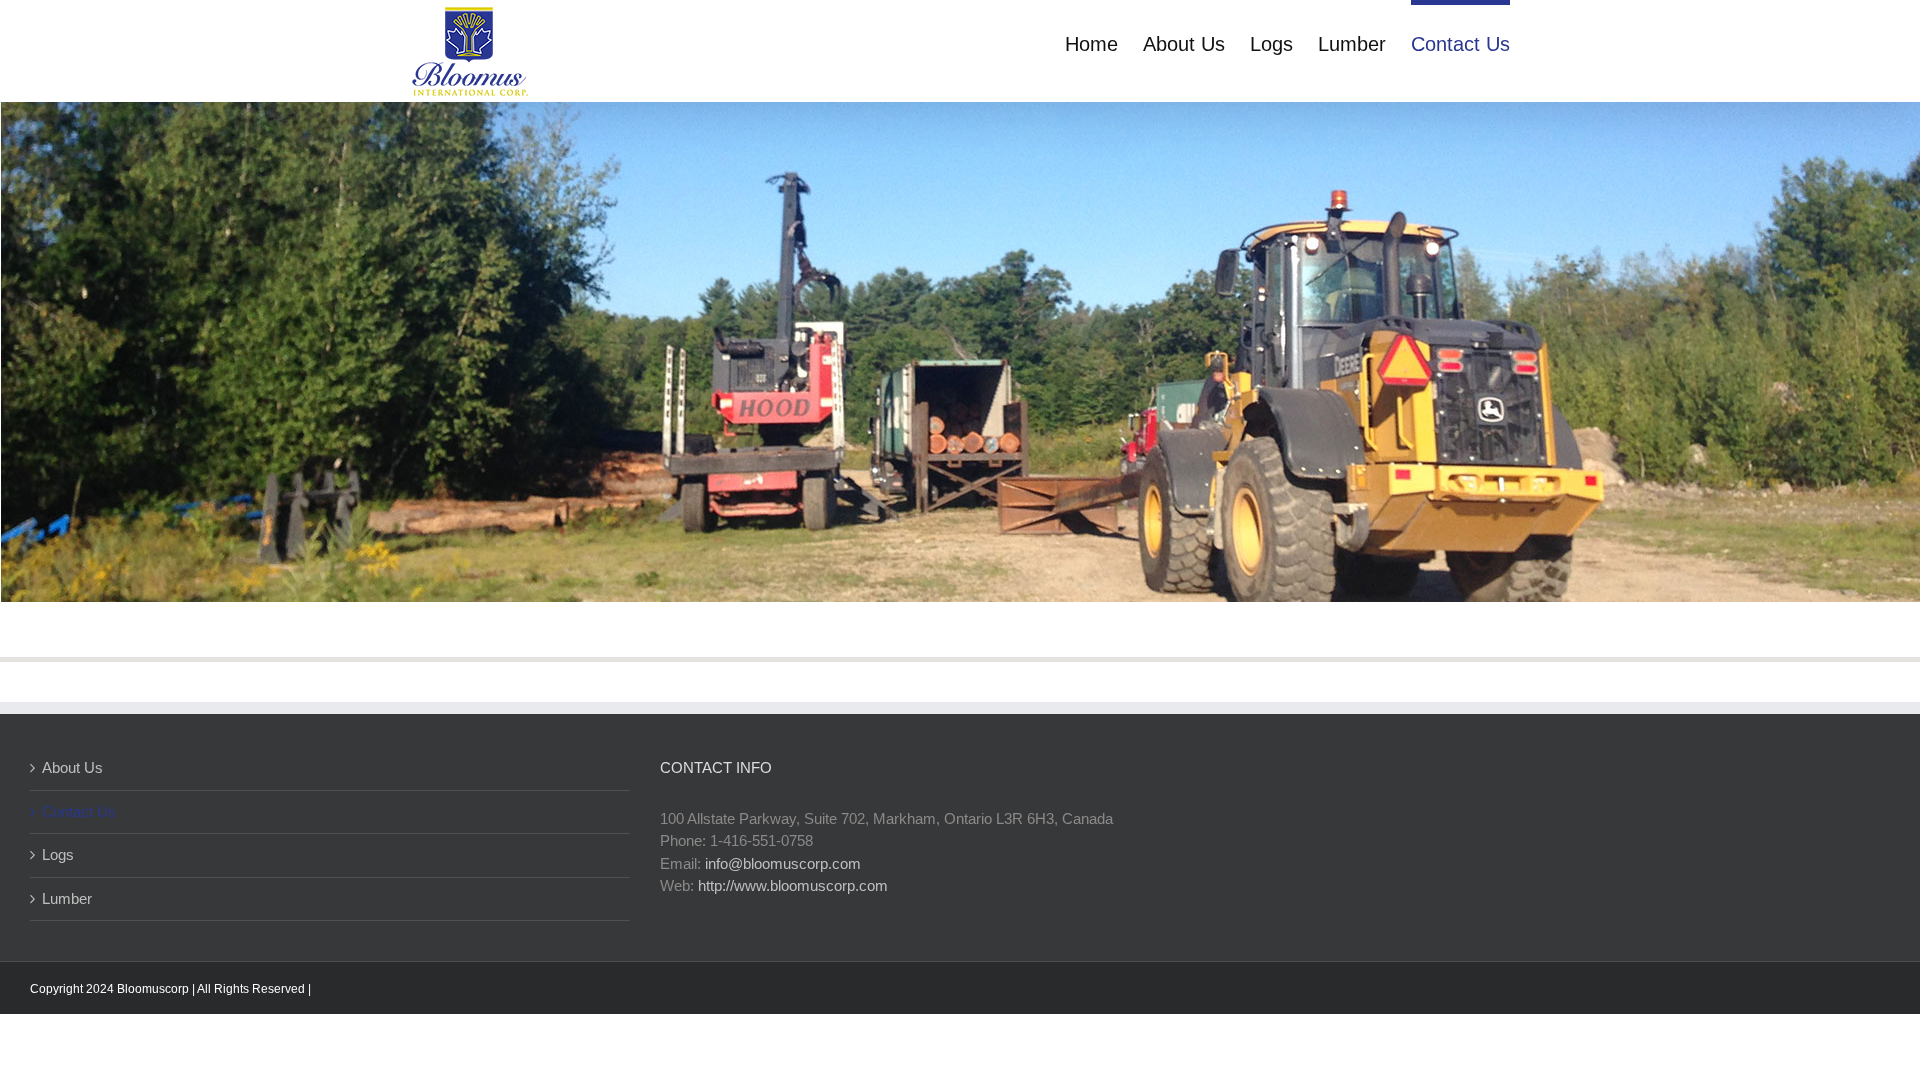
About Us (72, 767)
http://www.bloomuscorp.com (793, 885)
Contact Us (79, 811)
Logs (58, 854)
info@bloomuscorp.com (783, 863)
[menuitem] (1104, 42)
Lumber (67, 898)
